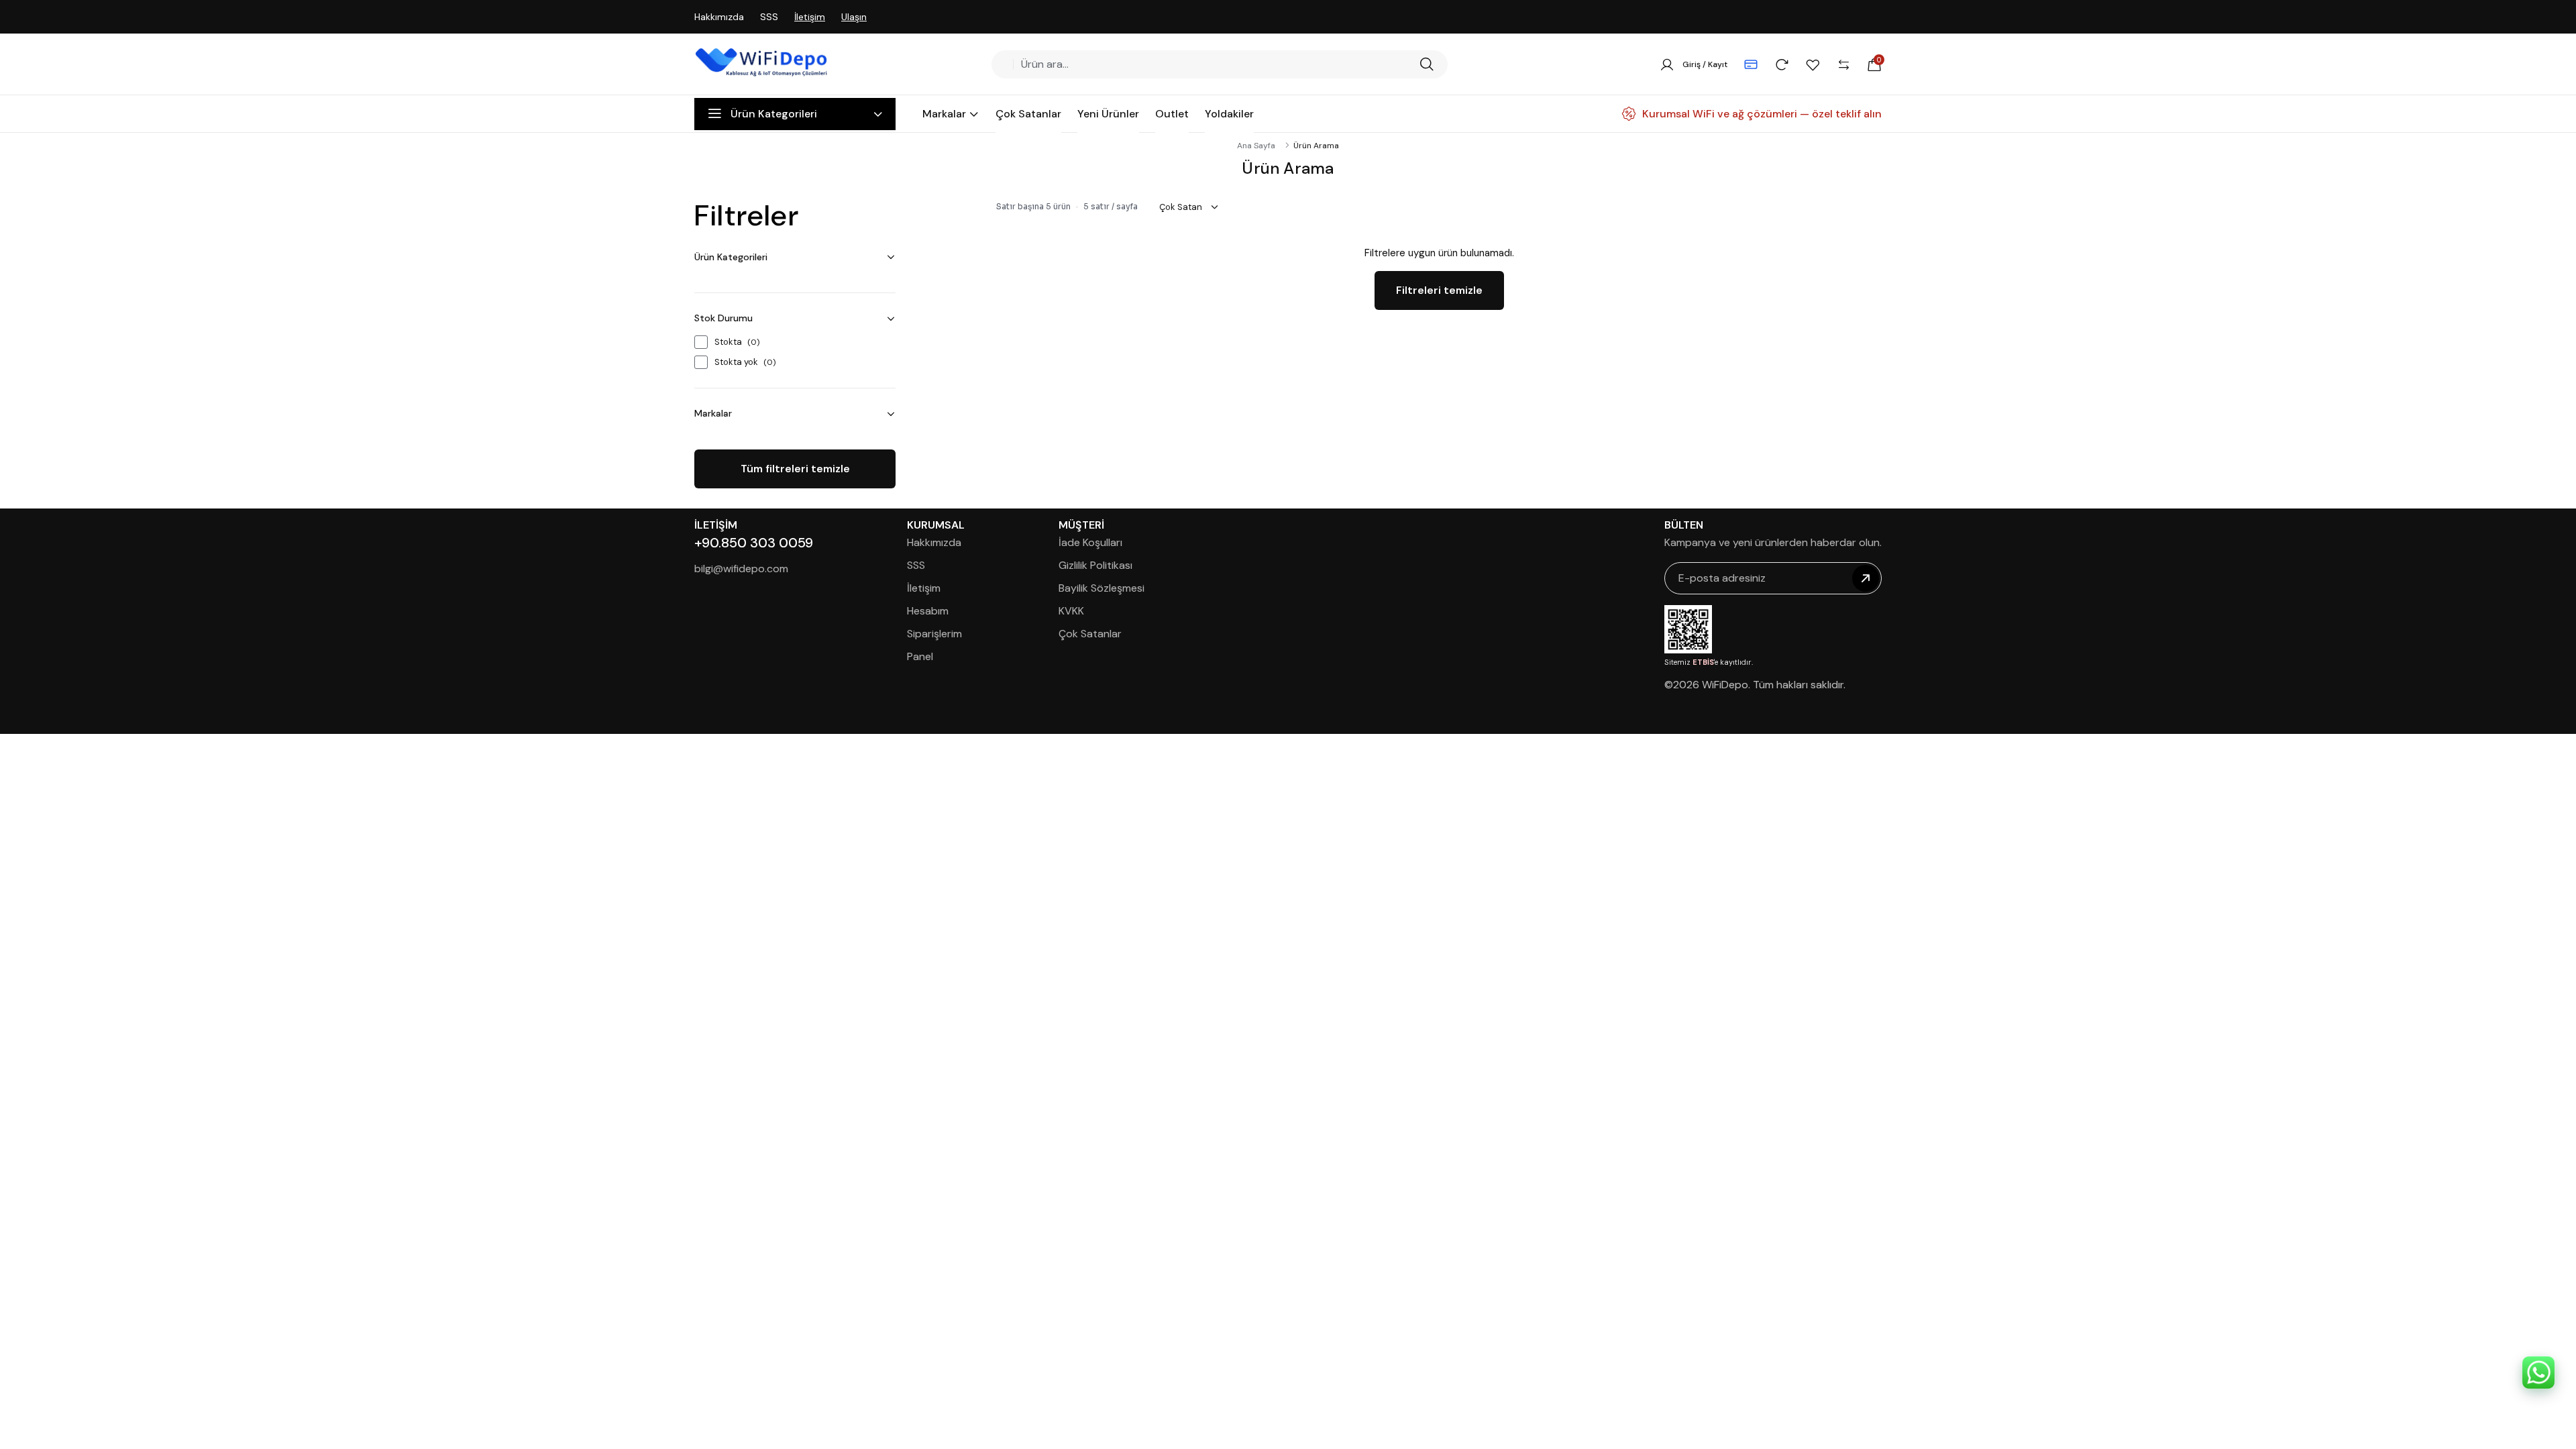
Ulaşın (854, 17)
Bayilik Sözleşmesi (1102, 588)
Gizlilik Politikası (1095, 565)
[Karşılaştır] (1843, 64)
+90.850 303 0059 (754, 543)
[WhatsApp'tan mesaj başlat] (2538, 1373)
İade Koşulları (1090, 542)
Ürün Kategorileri (731, 257)
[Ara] (1427, 64)
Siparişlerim (934, 634)
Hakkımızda (719, 17)
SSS (769, 17)
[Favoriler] (1813, 64)
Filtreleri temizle (1439, 290)
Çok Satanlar (1090, 634)
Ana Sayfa (1256, 146)
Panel (920, 656)
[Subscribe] (1866, 578)
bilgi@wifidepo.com (741, 569)
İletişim (810, 17)
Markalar (713, 413)
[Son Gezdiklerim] (1782, 64)
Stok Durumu (723, 318)
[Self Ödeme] (1751, 64)
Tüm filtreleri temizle (795, 469)
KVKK (1071, 611)
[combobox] (1215, 64)
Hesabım (928, 611)
